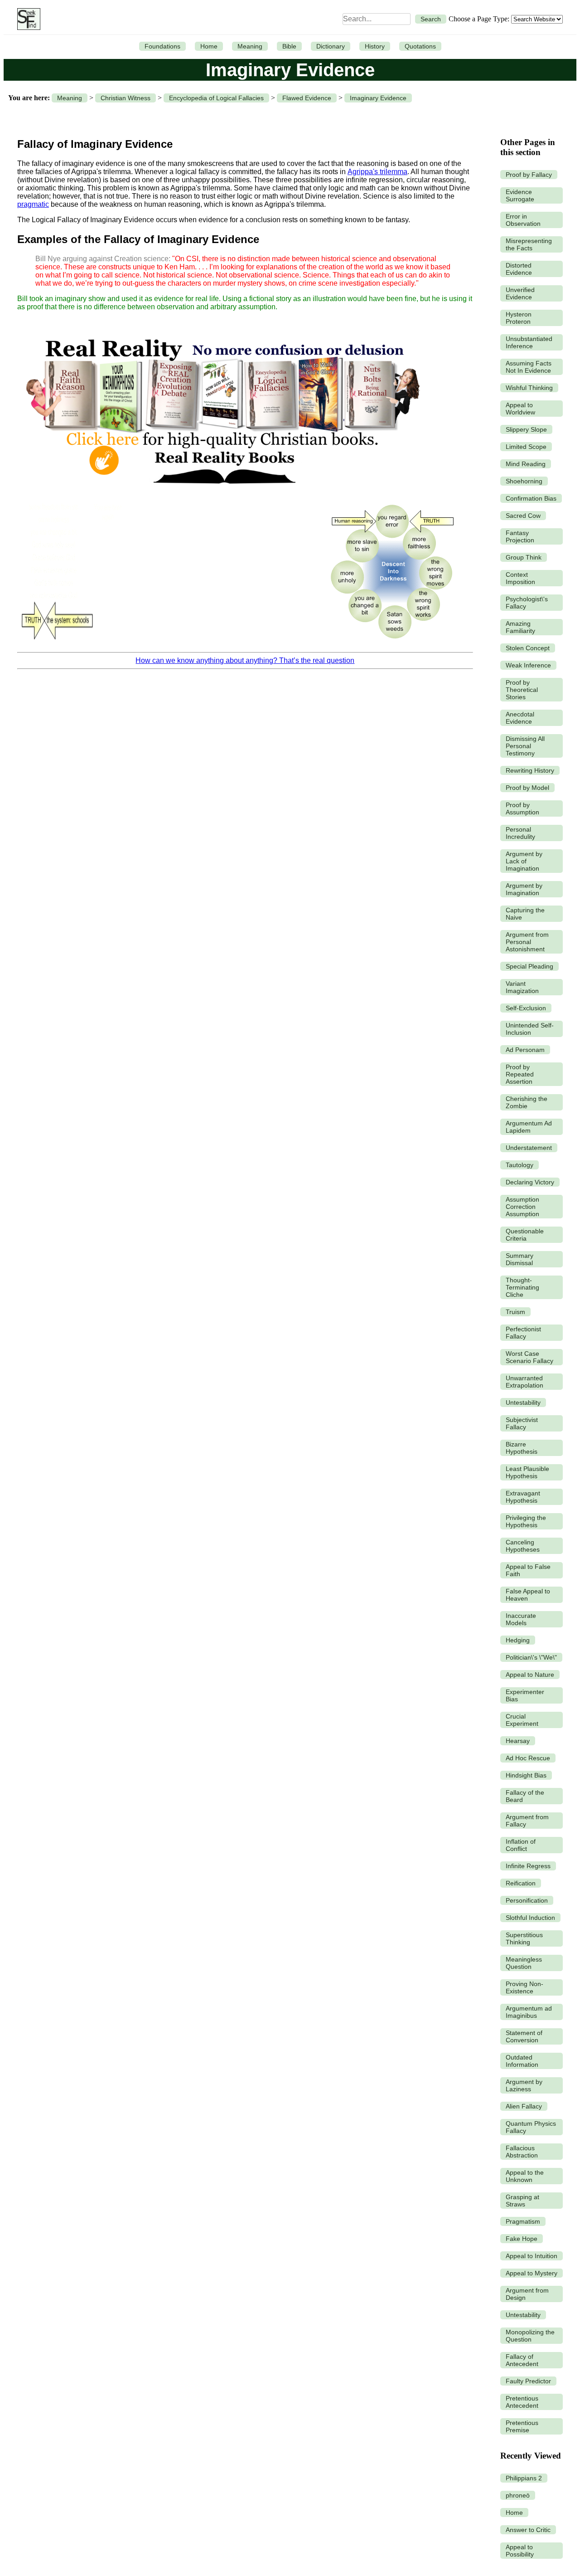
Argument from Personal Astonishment (527, 942)
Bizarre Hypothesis (522, 1448)
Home (209, 46)
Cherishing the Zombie (527, 1102)
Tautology (520, 1165)
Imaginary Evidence (378, 98)
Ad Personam (525, 1050)
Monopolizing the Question (530, 2336)
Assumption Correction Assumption (522, 1207)
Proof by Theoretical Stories (522, 690)
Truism (515, 1312)
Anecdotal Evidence (520, 718)
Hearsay (518, 1741)
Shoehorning (524, 481)
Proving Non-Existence (524, 1987)
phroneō (518, 2495)
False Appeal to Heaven (528, 1595)
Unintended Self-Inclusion (530, 1029)
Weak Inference (528, 665)
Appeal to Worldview (520, 409)
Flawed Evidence (307, 98)
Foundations (162, 46)
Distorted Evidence (519, 269)
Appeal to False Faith (528, 1570)
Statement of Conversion (524, 2036)
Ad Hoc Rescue (528, 1758)
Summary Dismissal (520, 1259)
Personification (527, 1900)
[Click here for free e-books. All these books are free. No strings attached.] (222, 492)
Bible (289, 46)
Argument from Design (527, 2294)
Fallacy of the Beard (525, 1796)
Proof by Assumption (522, 808)
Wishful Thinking (529, 388)
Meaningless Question (524, 1963)
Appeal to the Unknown (525, 2176)
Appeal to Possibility (520, 2551)
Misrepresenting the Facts (529, 244)
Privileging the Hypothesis (526, 1521)
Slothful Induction (530, 1918)
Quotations (420, 46)
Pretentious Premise (522, 2426)
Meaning (250, 46)
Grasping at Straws (522, 2201)
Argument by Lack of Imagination (524, 861)
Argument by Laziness (524, 2085)
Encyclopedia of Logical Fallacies (216, 98)
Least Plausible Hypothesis (527, 1472)
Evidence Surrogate (520, 195)
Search (431, 19)
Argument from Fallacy (527, 1821)
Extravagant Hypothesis (523, 1497)
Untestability (523, 1402)
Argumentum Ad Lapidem (529, 1127)
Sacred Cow (523, 516)
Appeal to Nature (530, 1675)
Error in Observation (523, 220)
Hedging (518, 1640)
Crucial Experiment (522, 1720)
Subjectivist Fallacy (522, 1423)
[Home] (27, 19)
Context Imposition (520, 578)
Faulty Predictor (528, 2381)
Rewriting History (530, 770)
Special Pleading (529, 966)
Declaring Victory (530, 1182)
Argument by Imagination (524, 889)
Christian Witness (126, 98)
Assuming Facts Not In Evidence (529, 367)
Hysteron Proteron (519, 318)
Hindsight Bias (526, 1775)
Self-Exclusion (526, 1008)
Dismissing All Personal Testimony (525, 746)
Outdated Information (522, 2061)
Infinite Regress (528, 1866)
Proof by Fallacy (529, 175)
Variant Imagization (522, 987)
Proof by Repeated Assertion (520, 1074)
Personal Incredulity (520, 833)
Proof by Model (527, 788)
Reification (521, 1883)
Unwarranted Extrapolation (524, 1382)
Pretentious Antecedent (522, 2402)
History (375, 46)
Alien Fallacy (524, 2106)
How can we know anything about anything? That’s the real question (245, 660)
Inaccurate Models (521, 1619)
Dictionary (331, 46)
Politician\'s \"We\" (531, 1657)
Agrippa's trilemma (377, 172)
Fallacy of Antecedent (522, 2360)
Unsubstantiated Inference (529, 342)
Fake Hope (522, 2239)
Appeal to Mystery (532, 2273)
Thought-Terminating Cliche (522, 1287)
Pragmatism (523, 2221)
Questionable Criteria (525, 1235)
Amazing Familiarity (520, 627)
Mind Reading (526, 464)
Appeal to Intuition (532, 2256)
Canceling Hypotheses (523, 1546)
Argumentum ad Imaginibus (529, 2012)
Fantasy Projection (520, 536)
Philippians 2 (524, 2478)
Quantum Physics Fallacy (531, 2127)
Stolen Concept (528, 648)
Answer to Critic (528, 2530)
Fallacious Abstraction (522, 2152)
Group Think (524, 557)
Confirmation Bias (531, 498)
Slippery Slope (526, 429)
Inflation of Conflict (521, 1845)
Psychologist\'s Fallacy (527, 603)
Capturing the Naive (525, 914)
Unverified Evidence (520, 293)
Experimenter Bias (525, 1695)
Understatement (529, 1148)
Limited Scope (526, 447)
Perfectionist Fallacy (523, 1333)
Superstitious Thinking (524, 1938)
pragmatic (33, 204)
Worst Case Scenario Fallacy (529, 1357)
